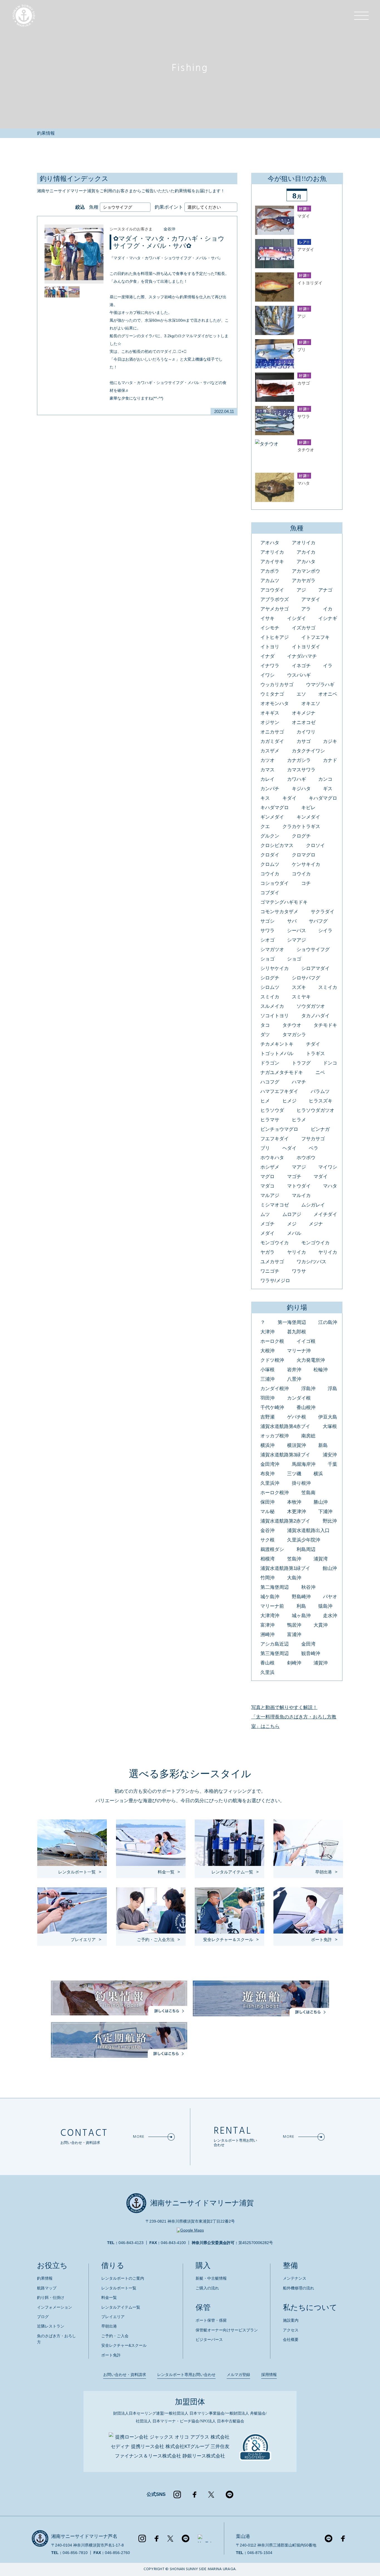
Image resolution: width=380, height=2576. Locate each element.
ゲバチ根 (297, 1417)
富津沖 (267, 1625)
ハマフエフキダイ (279, 1091)
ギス (328, 789)
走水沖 (330, 1616)
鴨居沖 (294, 1625)
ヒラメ (299, 1120)
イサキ (267, 618)
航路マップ (47, 2288)
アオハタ (270, 543)
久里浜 (267, 1672)
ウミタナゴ (272, 694)
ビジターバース (209, 2339)
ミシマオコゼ (275, 1205)
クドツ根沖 (272, 1360)
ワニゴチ (270, 1271)
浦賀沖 (321, 1663)
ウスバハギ (299, 675)
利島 (301, 1606)
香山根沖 (306, 1408)
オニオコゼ (304, 722)
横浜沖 (267, 1445)
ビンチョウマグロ (279, 1129)
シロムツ (270, 987)
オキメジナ (304, 713)
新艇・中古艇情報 (211, 2278)
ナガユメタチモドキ (282, 1072)
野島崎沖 (301, 1597)
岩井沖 (294, 1370)
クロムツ (270, 864)
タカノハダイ (315, 1016)
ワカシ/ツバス (311, 1262)
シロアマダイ (315, 968)
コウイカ (270, 874)
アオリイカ (304, 543)
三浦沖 (267, 1379)
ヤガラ (267, 1252)
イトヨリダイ (306, 647)
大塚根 (330, 1426)
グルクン (270, 836)
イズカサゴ (304, 628)
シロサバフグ (306, 978)
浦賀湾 (321, 1559)
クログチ (301, 836)
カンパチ (270, 789)
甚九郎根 (297, 1332)
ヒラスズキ (321, 1101)
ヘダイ (289, 1148)
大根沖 (267, 1351)
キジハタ (301, 789)
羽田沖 (267, 1398)
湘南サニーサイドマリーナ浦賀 (202, 2203)
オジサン (270, 722)
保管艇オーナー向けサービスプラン (227, 2330)
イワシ (267, 675)
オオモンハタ (275, 704)
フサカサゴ (313, 1139)
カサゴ (304, 741)
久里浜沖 (270, 1483)
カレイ (267, 779)
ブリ (265, 1148)
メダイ (267, 1233)
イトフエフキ (315, 637)
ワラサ (299, 1271)
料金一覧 (109, 2297)
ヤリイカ (297, 1252)
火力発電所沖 (311, 1360)
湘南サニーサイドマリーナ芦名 (84, 2536)
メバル (294, 1233)
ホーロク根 (272, 1341)
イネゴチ (301, 666)
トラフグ (301, 1063)
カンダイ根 (299, 1398)
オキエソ (311, 704)
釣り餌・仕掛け (51, 2297)
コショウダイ (275, 883)
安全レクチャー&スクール (124, 2345)
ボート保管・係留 (211, 2320)
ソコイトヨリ (275, 1016)
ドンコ (330, 1063)
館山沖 (330, 1568)
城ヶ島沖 (301, 1616)
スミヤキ (301, 997)
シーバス (297, 931)
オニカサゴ (272, 732)
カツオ (267, 760)
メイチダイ (325, 1214)
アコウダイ (272, 590)
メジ (292, 1224)
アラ (306, 609)
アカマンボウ (306, 571)
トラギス (315, 1054)
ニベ (320, 1072)
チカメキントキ (277, 1044)
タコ (265, 1025)
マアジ (299, 1167)
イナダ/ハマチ (302, 656)
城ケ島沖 (270, 1597)
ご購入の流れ (207, 2288)
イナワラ (270, 666)
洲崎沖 (267, 1635)
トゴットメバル (277, 1054)
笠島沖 (294, 1559)
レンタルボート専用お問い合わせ (186, 2375)
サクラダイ (323, 912)
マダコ (267, 1186)
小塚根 (267, 1370)
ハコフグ (270, 1082)
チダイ (313, 1044)
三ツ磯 (294, 1474)
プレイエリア (113, 2317)
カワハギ (297, 779)
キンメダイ (308, 817)
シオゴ (267, 940)
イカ (328, 609)
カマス (267, 770)
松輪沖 (321, 1370)
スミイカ (328, 987)
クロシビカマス (277, 845)
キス (265, 798)
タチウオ (292, 1025)
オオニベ (328, 694)
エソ (301, 694)
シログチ (270, 978)
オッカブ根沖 (275, 1436)
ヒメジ (289, 1101)
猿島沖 (325, 1606)
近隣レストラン (51, 2326)
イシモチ (270, 628)
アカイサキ (272, 562)
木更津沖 (297, 1512)
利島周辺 (306, 1549)
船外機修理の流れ (298, 2288)
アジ (301, 590)
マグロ (267, 1177)
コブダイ (270, 893)
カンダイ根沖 (275, 1389)
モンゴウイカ (275, 1243)
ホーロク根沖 (275, 1493)
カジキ (330, 741)
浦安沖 (330, 1455)
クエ (265, 827)
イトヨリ (270, 647)
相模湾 (267, 1559)
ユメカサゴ (272, 1262)
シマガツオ (272, 950)
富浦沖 (294, 1635)
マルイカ (301, 1195)
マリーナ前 (272, 1606)
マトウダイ (299, 1186)
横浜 (318, 1474)
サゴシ (267, 921)
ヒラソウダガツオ (315, 1110)
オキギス (270, 713)
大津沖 (267, 1332)
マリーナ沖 (299, 1351)
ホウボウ (306, 1158)
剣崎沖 (294, 1663)
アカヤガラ (304, 581)
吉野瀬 (267, 1417)
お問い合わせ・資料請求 (125, 2375)
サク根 (267, 1540)
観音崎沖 (311, 1653)
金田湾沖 (270, 1464)
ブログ (43, 2317)
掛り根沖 (301, 1483)
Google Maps (192, 2230)
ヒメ (265, 1101)
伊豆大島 (328, 1417)
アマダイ (311, 599)
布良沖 (267, 1474)
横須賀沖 (297, 1445)
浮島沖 (308, 1389)
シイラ (325, 931)
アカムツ (270, 581)
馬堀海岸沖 (304, 1464)
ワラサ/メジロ (275, 1281)
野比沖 (330, 1521)
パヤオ (330, 1597)
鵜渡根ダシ (272, 1549)
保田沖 (267, 1502)
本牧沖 (294, 1502)
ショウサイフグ (313, 950)
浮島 (332, 1389)
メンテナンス (295, 2278)
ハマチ (299, 1082)
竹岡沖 (267, 1578)
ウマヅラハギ (320, 685)
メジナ (316, 1224)
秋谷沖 (308, 1587)
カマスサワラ (301, 770)
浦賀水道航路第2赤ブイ (285, 1521)
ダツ (265, 1035)
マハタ (330, 1186)
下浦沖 (325, 1512)
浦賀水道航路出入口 (308, 1530)
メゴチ (267, 1224)
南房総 (308, 1436)
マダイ (321, 1177)
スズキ (299, 987)
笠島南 (308, 1493)
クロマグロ (304, 855)
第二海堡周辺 (275, 1587)
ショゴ (267, 959)
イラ (328, 666)
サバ (292, 921)
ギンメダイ (272, 817)
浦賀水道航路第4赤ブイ (285, 1426)
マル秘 (267, 1512)
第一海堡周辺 (292, 1322)
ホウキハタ (272, 1158)
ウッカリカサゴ (277, 685)
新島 (323, 1445)
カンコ (325, 779)
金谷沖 (169, 229)
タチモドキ (325, 1025)
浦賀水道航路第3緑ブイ (285, 1455)
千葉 (332, 1464)
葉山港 (243, 2536)
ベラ (314, 1148)
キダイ (289, 798)
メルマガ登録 (238, 2375)
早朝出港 (109, 2326)
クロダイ (270, 855)
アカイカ (306, 552)
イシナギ (328, 618)
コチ (306, 883)
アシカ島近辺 (275, 1644)
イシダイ (297, 618)
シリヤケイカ (275, 968)
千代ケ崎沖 (272, 1408)
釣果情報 (45, 2278)
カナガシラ (299, 760)
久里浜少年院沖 (304, 1540)
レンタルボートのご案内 (123, 2278)
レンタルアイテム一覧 (121, 2307)
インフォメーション (55, 2307)
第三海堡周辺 (275, 1653)
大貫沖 (321, 1625)
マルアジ (270, 1195)
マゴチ (294, 1177)
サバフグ (318, 921)
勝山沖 (321, 1502)
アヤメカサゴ (275, 609)
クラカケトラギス (301, 827)
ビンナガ (320, 1129)
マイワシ (328, 1167)
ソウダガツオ (311, 1006)
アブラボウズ (275, 599)
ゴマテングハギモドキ (284, 902)
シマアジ (297, 940)
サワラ (267, 931)
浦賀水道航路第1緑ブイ (285, 1568)
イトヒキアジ (275, 637)
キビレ (308, 808)
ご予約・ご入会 (115, 2336)
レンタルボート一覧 (119, 2288)
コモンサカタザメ (279, 912)
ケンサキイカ (306, 864)
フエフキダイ (275, 1139)
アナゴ (325, 590)
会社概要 (291, 2339)
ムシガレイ (313, 1205)
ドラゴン (270, 1063)
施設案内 (291, 2320)
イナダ (267, 656)
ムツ (265, 1214)
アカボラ (270, 571)
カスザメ (270, 751)
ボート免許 (111, 2355)
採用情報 (269, 2375)
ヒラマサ (270, 1120)
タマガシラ (294, 1035)
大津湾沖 (270, 1616)
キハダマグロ (323, 798)
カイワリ (306, 732)
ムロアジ (292, 1214)
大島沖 (294, 1578)
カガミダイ (272, 741)
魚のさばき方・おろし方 (56, 2339)
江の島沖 (328, 1322)
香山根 (267, 1663)
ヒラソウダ (272, 1110)
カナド (330, 760)
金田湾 (308, 1644)
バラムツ (320, 1091)
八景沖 (294, 1379)
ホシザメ (270, 1167)
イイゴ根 (306, 1341)
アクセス (291, 2330)
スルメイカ (272, 1006)
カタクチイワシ (308, 751)
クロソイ (315, 845)
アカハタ (306, 562)
